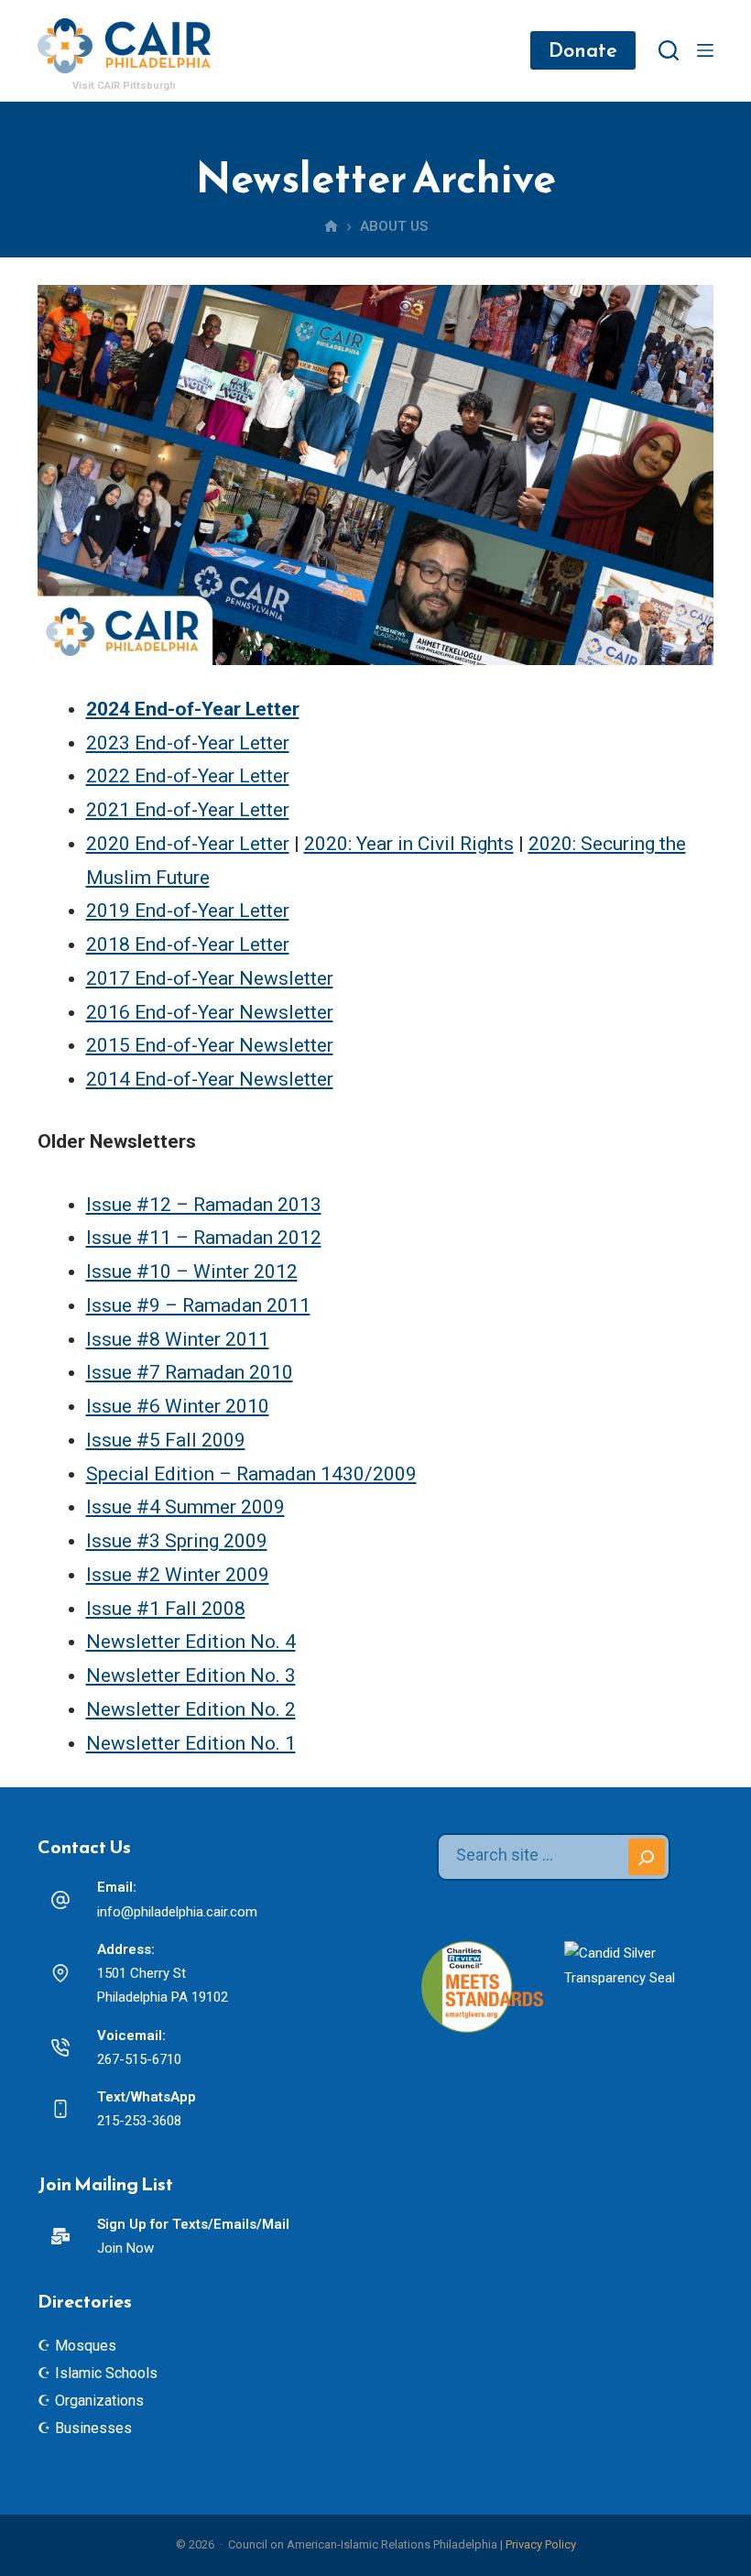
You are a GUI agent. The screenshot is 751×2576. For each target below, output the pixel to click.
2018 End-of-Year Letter (188, 944)
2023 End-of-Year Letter (188, 743)
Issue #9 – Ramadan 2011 (198, 1305)
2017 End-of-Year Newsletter (210, 978)
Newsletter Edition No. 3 (191, 1675)
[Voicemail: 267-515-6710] (60, 2047)
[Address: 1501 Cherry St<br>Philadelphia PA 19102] (60, 1973)
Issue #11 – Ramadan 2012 (204, 1238)
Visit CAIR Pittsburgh (124, 86)
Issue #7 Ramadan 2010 (190, 1372)
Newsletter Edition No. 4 (191, 1642)
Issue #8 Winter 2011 (178, 1339)
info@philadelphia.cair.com (177, 1912)
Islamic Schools (106, 2373)
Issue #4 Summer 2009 (185, 1507)
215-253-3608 (139, 2121)
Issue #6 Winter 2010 (178, 1406)
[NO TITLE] (331, 227)
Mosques (86, 2346)
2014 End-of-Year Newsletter (210, 1079)
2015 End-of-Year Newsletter (210, 1045)
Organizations (99, 2401)
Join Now (125, 2248)
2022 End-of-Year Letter (188, 776)
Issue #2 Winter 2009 (178, 1575)
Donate (583, 50)
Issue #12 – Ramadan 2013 (204, 1205)
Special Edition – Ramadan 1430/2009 (251, 1474)
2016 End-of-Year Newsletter (210, 1012)
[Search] (669, 50)
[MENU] (705, 50)
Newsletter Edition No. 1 (191, 1743)
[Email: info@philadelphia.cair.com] (60, 1900)
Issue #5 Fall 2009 (166, 1440)
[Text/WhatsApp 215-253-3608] (60, 2109)
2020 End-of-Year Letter (188, 844)
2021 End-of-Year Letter (188, 810)
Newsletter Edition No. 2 (191, 1709)
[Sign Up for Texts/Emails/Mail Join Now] (60, 2236)
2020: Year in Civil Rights (409, 844)
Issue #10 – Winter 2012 (192, 1272)
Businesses (93, 2428)
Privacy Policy (541, 2544)
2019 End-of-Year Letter (188, 911)
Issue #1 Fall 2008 (166, 1609)
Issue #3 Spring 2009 (177, 1541)
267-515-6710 (139, 2059)
